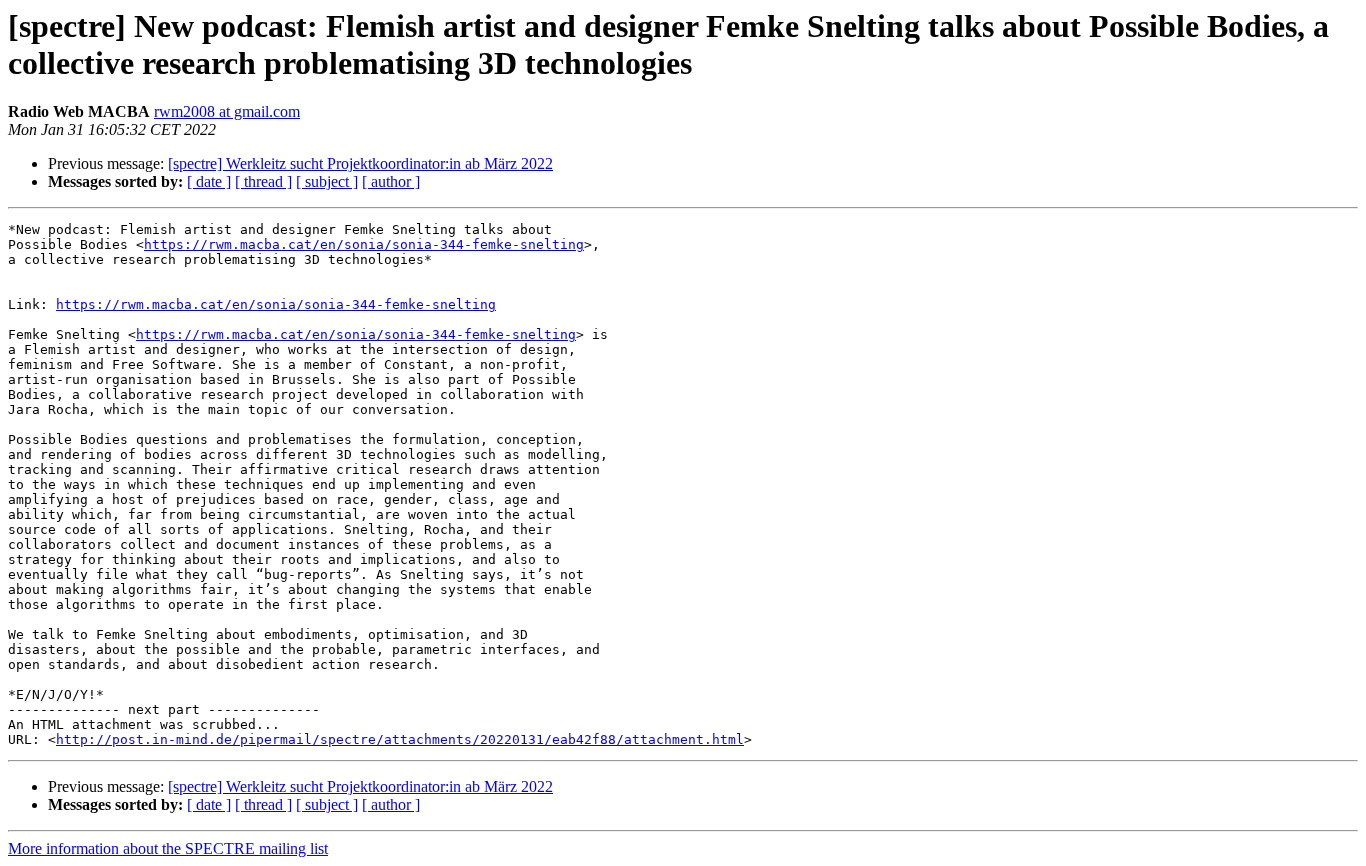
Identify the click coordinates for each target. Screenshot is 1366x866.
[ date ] (209, 181)
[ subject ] (327, 181)
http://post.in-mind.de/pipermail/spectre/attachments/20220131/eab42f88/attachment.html (400, 739)
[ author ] (391, 181)
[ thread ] (263, 181)
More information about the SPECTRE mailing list (168, 848)
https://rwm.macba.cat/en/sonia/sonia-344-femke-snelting (364, 244)
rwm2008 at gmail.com (227, 111)
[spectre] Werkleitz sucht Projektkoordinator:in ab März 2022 (360, 163)
